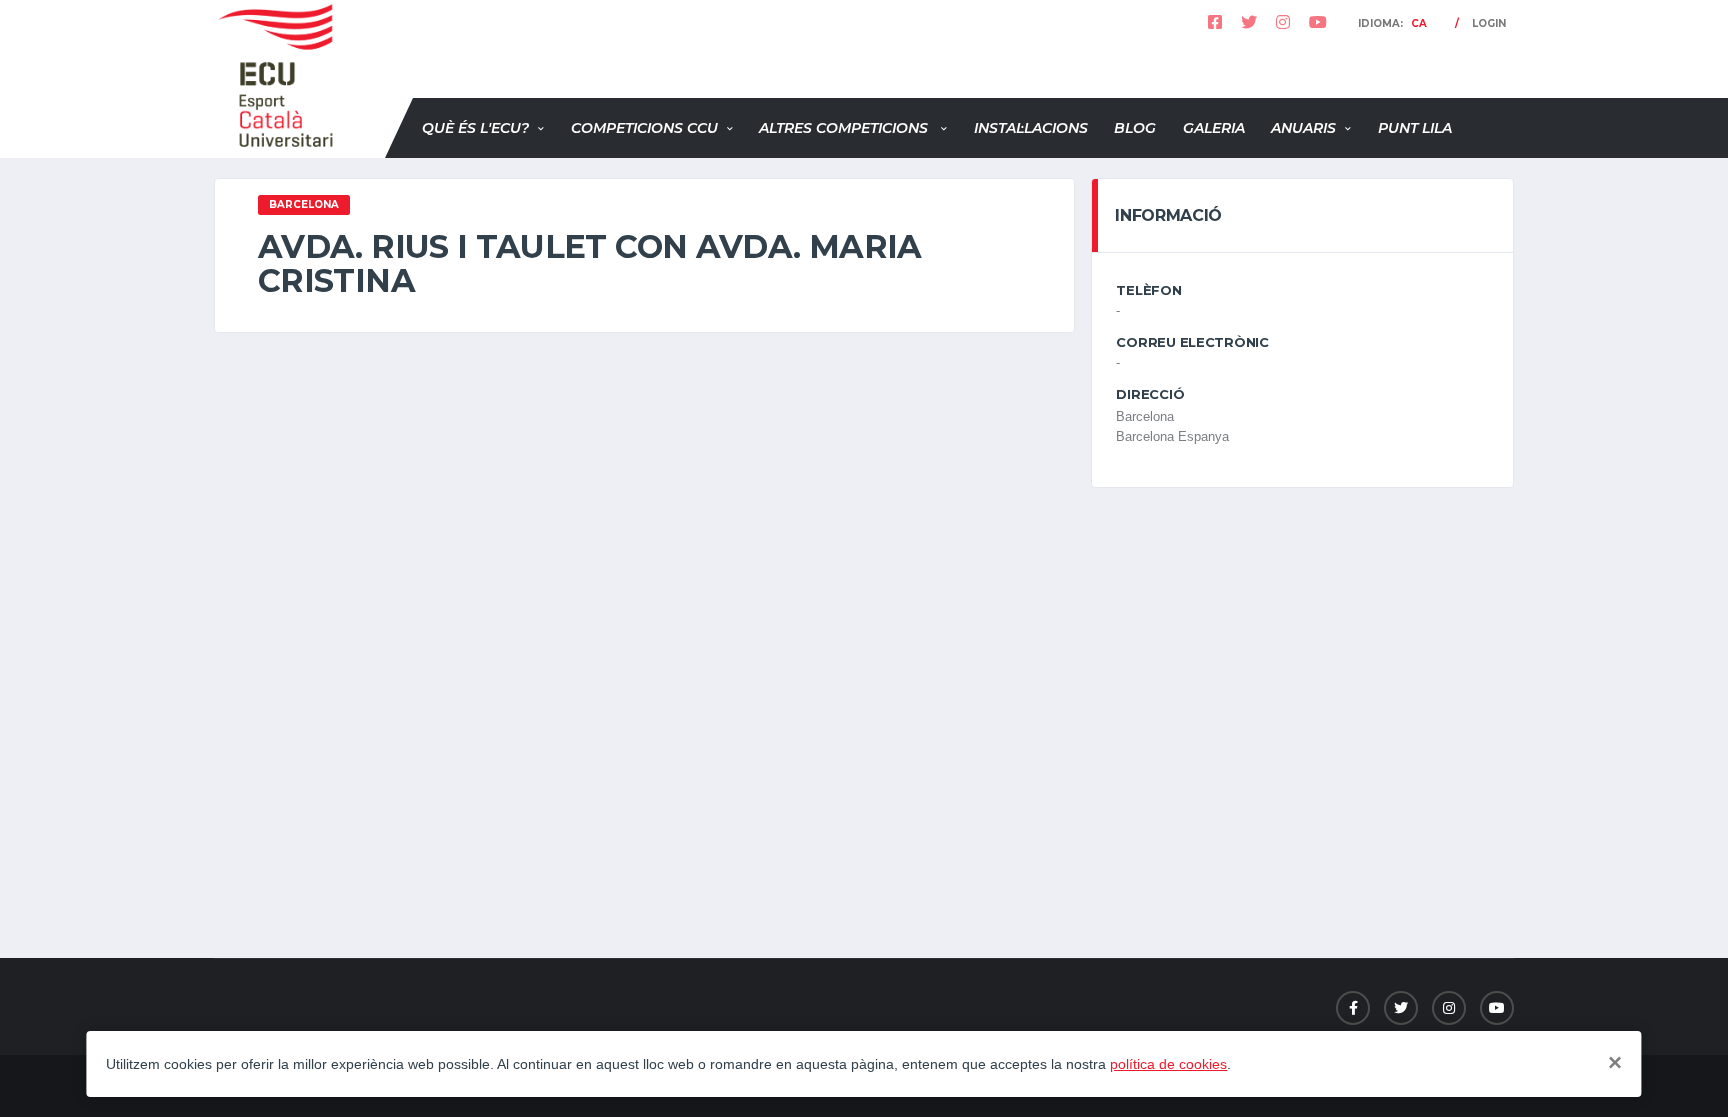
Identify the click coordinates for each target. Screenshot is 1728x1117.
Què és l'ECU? (475, 128)
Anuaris (1303, 128)
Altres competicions (845, 128)
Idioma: (1392, 23)
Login (1489, 23)
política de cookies (1168, 1064)
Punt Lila (1415, 128)
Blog (1135, 128)
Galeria (1214, 128)
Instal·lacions (1031, 128)
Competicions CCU (644, 128)
